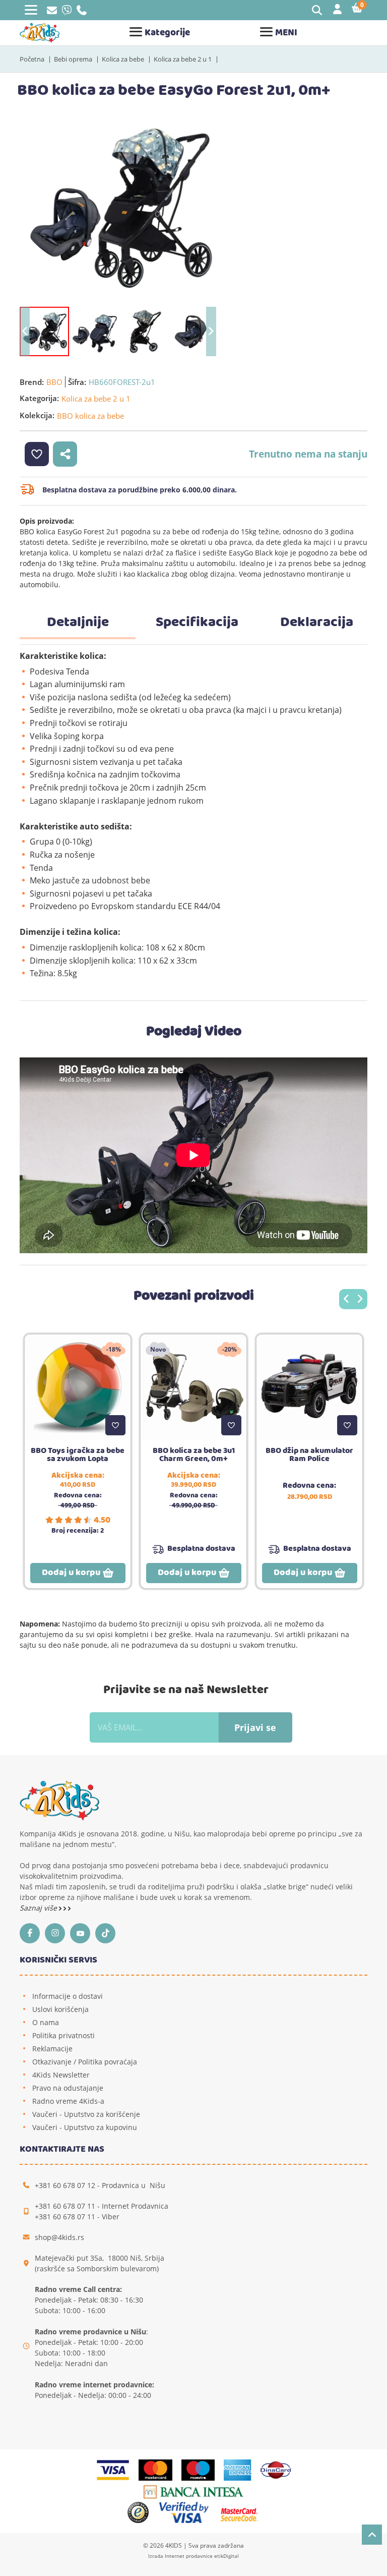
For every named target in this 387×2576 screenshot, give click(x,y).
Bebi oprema (73, 59)
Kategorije (167, 33)
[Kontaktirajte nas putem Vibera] (67, 12)
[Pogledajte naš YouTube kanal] (83, 1933)
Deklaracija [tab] (317, 623)
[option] (118, 207)
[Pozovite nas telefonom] (82, 12)
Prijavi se (255, 1727)
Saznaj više (39, 1908)
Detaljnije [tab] (78, 623)
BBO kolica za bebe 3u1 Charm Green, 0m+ (194, 1455)
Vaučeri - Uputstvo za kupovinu (85, 2127)
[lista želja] (37, 454)
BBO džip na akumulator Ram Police (309, 1455)
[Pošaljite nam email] (52, 11)
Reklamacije (52, 2049)
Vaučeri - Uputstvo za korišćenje (86, 2114)
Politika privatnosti (63, 2035)
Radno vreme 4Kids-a (68, 2101)
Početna (32, 59)
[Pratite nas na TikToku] (108, 1933)
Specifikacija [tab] (197, 623)
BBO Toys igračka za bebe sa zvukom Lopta (78, 1455)
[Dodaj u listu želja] (115, 1425)
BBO (54, 382)
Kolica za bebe (123, 59)
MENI (286, 33)
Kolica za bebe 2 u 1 (183, 59)
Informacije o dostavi (68, 1996)
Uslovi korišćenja (60, 2009)
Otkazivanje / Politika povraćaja (85, 2062)
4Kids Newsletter (61, 2075)
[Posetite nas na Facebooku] (32, 1933)
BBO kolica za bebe (90, 416)
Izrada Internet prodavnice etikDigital (193, 2556)
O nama (46, 2022)
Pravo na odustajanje (68, 2088)
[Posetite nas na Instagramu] (57, 1933)
